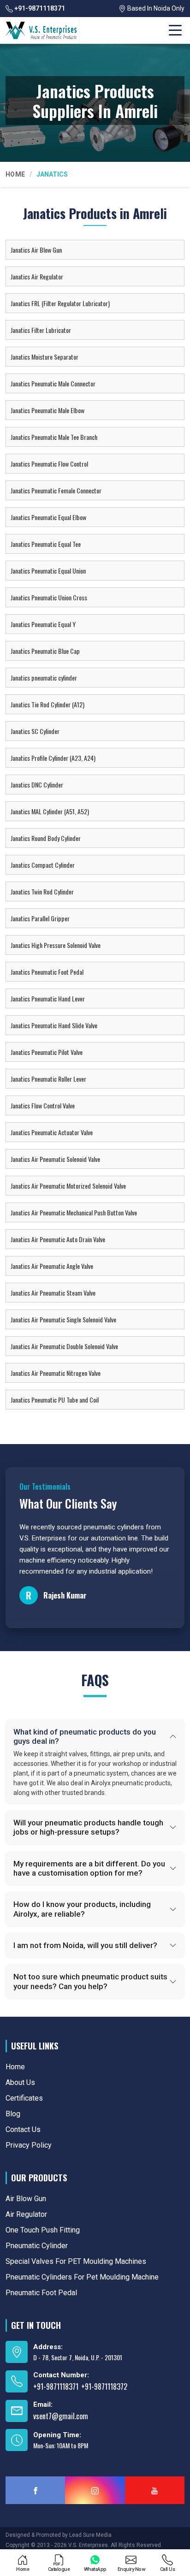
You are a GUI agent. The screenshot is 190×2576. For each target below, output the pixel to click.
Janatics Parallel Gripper (40, 918)
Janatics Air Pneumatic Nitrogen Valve (56, 1373)
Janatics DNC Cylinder (37, 785)
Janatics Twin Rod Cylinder (42, 891)
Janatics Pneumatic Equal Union (48, 571)
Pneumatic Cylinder (37, 2246)
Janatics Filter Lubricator (41, 330)
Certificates (24, 2098)
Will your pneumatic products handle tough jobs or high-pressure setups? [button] (88, 1827)
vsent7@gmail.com (61, 2416)
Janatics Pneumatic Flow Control (49, 464)
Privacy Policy (29, 2145)
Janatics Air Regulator (37, 276)
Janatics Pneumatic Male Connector (53, 383)
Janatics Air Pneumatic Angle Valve (52, 1266)
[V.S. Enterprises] (41, 30)
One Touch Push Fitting (43, 2230)
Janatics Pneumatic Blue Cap (45, 651)
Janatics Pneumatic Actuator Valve (52, 1132)
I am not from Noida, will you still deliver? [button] (85, 1945)
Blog (13, 2114)
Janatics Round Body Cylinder (46, 838)
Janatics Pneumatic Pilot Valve (47, 1052)
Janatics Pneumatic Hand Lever (48, 998)
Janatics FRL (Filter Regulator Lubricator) (60, 303)
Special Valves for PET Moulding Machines (76, 2261)
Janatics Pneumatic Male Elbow (47, 410)
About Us (20, 2082)
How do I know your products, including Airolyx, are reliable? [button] (82, 1909)
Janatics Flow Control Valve (43, 1105)
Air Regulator (26, 2214)
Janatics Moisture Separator (45, 357)
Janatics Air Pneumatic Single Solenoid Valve (63, 1319)
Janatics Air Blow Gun (36, 250)
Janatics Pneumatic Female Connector (56, 490)
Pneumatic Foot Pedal (41, 2293)
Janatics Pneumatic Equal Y (43, 624)
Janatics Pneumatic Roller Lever (48, 1079)
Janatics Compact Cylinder (43, 865)
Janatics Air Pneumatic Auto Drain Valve (58, 1239)
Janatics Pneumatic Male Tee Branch (54, 437)
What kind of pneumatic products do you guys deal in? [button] (85, 1736)
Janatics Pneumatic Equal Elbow (48, 517)
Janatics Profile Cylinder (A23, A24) (53, 758)
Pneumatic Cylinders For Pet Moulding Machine (82, 2277)
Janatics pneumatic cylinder (44, 678)
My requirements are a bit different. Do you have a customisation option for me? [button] (89, 1868)
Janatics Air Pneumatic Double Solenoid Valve (64, 1346)
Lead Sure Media (90, 2535)
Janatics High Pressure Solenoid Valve (56, 945)
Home (15, 174)
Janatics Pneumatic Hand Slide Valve (54, 1025)
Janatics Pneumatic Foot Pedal (47, 972)
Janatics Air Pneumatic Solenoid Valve (55, 1159)
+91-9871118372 (104, 2387)
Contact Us (23, 2129)
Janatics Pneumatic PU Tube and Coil (55, 1400)
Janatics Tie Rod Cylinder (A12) (47, 704)
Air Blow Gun (26, 2199)
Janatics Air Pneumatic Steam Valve (53, 1293)
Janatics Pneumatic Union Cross (49, 597)
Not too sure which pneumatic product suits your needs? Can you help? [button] (90, 1981)
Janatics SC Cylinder (35, 731)
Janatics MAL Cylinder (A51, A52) (50, 811)
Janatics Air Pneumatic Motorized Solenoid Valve (68, 1186)
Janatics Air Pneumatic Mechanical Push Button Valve (74, 1212)
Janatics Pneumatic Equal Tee (46, 544)
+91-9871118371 (39, 8)
